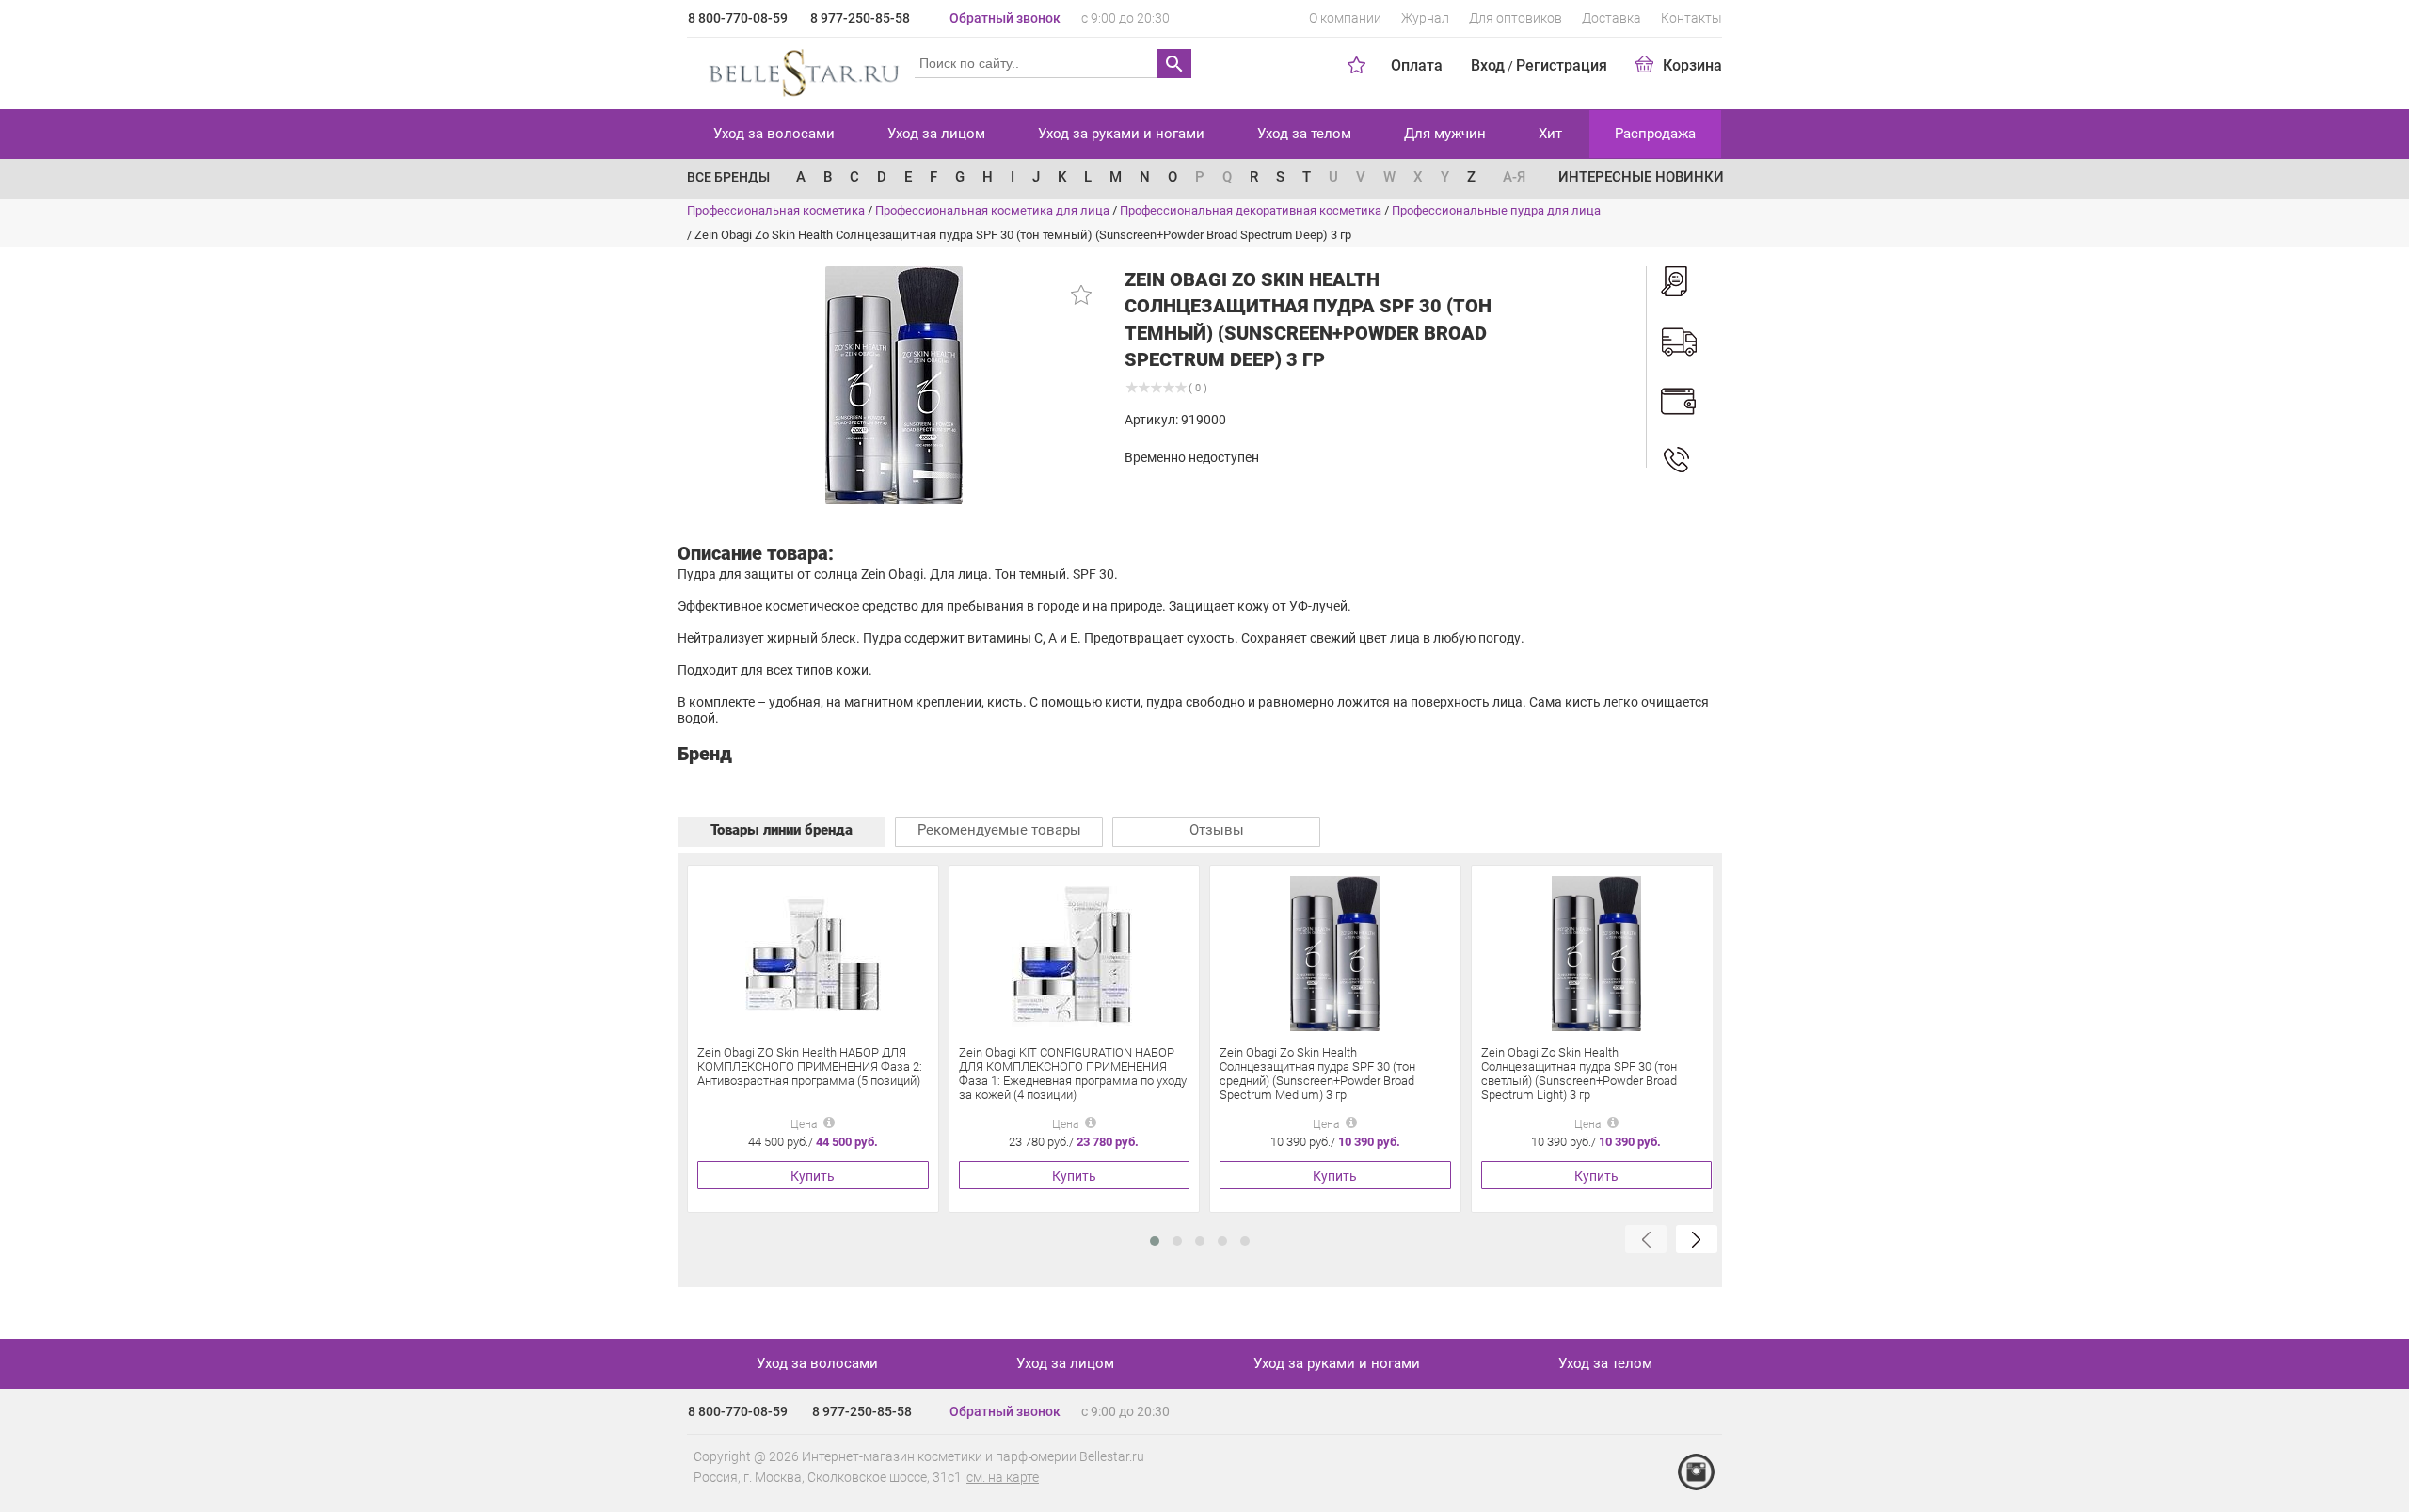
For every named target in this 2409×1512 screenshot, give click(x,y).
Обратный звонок (1005, 18)
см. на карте (1003, 1477)
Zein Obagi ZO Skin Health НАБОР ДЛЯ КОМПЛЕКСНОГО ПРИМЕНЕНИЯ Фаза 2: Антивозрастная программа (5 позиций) (810, 1066)
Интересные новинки (1641, 177)
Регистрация (1562, 65)
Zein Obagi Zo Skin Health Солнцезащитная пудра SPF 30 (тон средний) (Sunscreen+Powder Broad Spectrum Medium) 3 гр (1317, 1074)
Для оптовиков (1516, 18)
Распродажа (1655, 134)
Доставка (1611, 18)
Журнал (1425, 18)
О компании (1345, 18)
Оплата (1417, 65)
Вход (1488, 65)
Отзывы (1217, 830)
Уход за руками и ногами (1121, 134)
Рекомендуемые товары (999, 830)
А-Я (1514, 177)
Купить (813, 1176)
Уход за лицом (936, 134)
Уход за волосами (774, 134)
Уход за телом (1304, 134)
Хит (1550, 134)
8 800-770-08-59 (738, 18)
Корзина (1692, 65)
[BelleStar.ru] (800, 70)
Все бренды (728, 177)
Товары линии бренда (782, 830)
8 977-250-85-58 (860, 18)
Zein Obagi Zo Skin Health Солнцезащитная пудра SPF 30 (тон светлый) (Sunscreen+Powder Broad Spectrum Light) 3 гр (1579, 1074)
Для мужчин (1445, 134)
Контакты (1691, 18)
